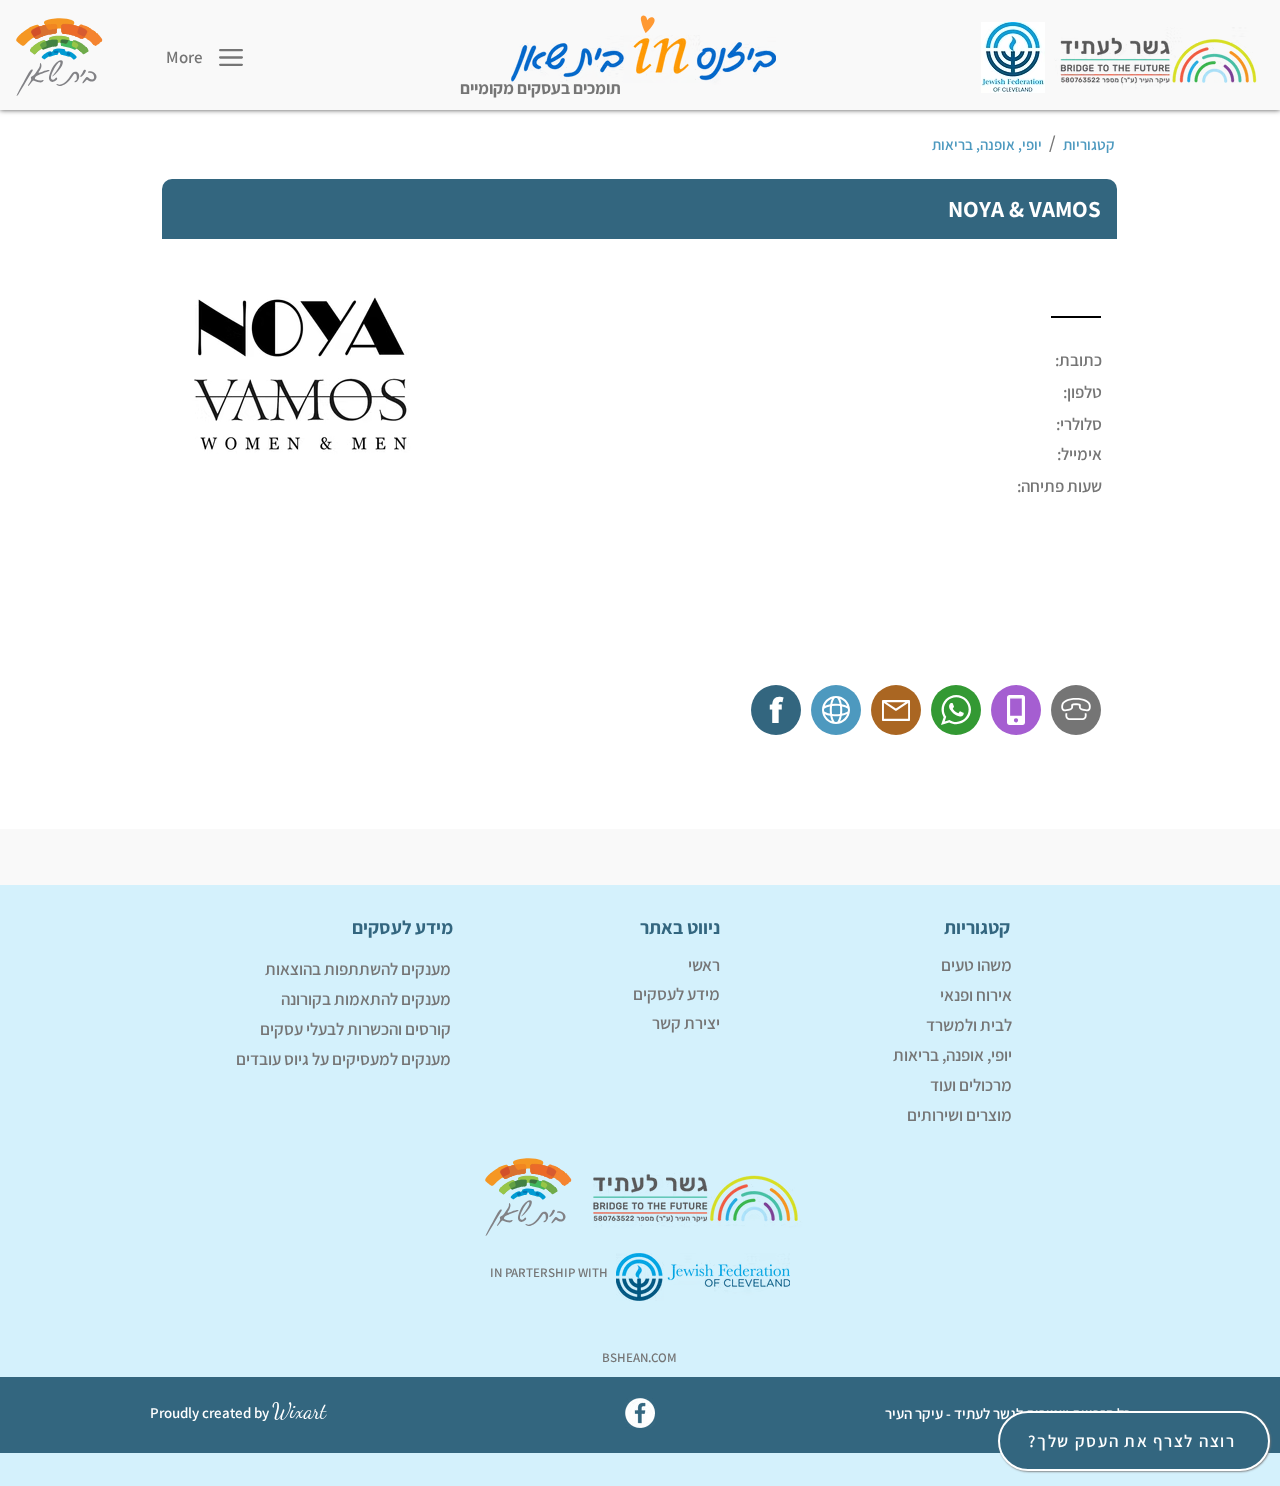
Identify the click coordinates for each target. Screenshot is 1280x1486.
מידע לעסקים (676, 994)
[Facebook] (640, 1413)
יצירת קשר (686, 1023)
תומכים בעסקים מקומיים (540, 88)
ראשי (704, 965)
